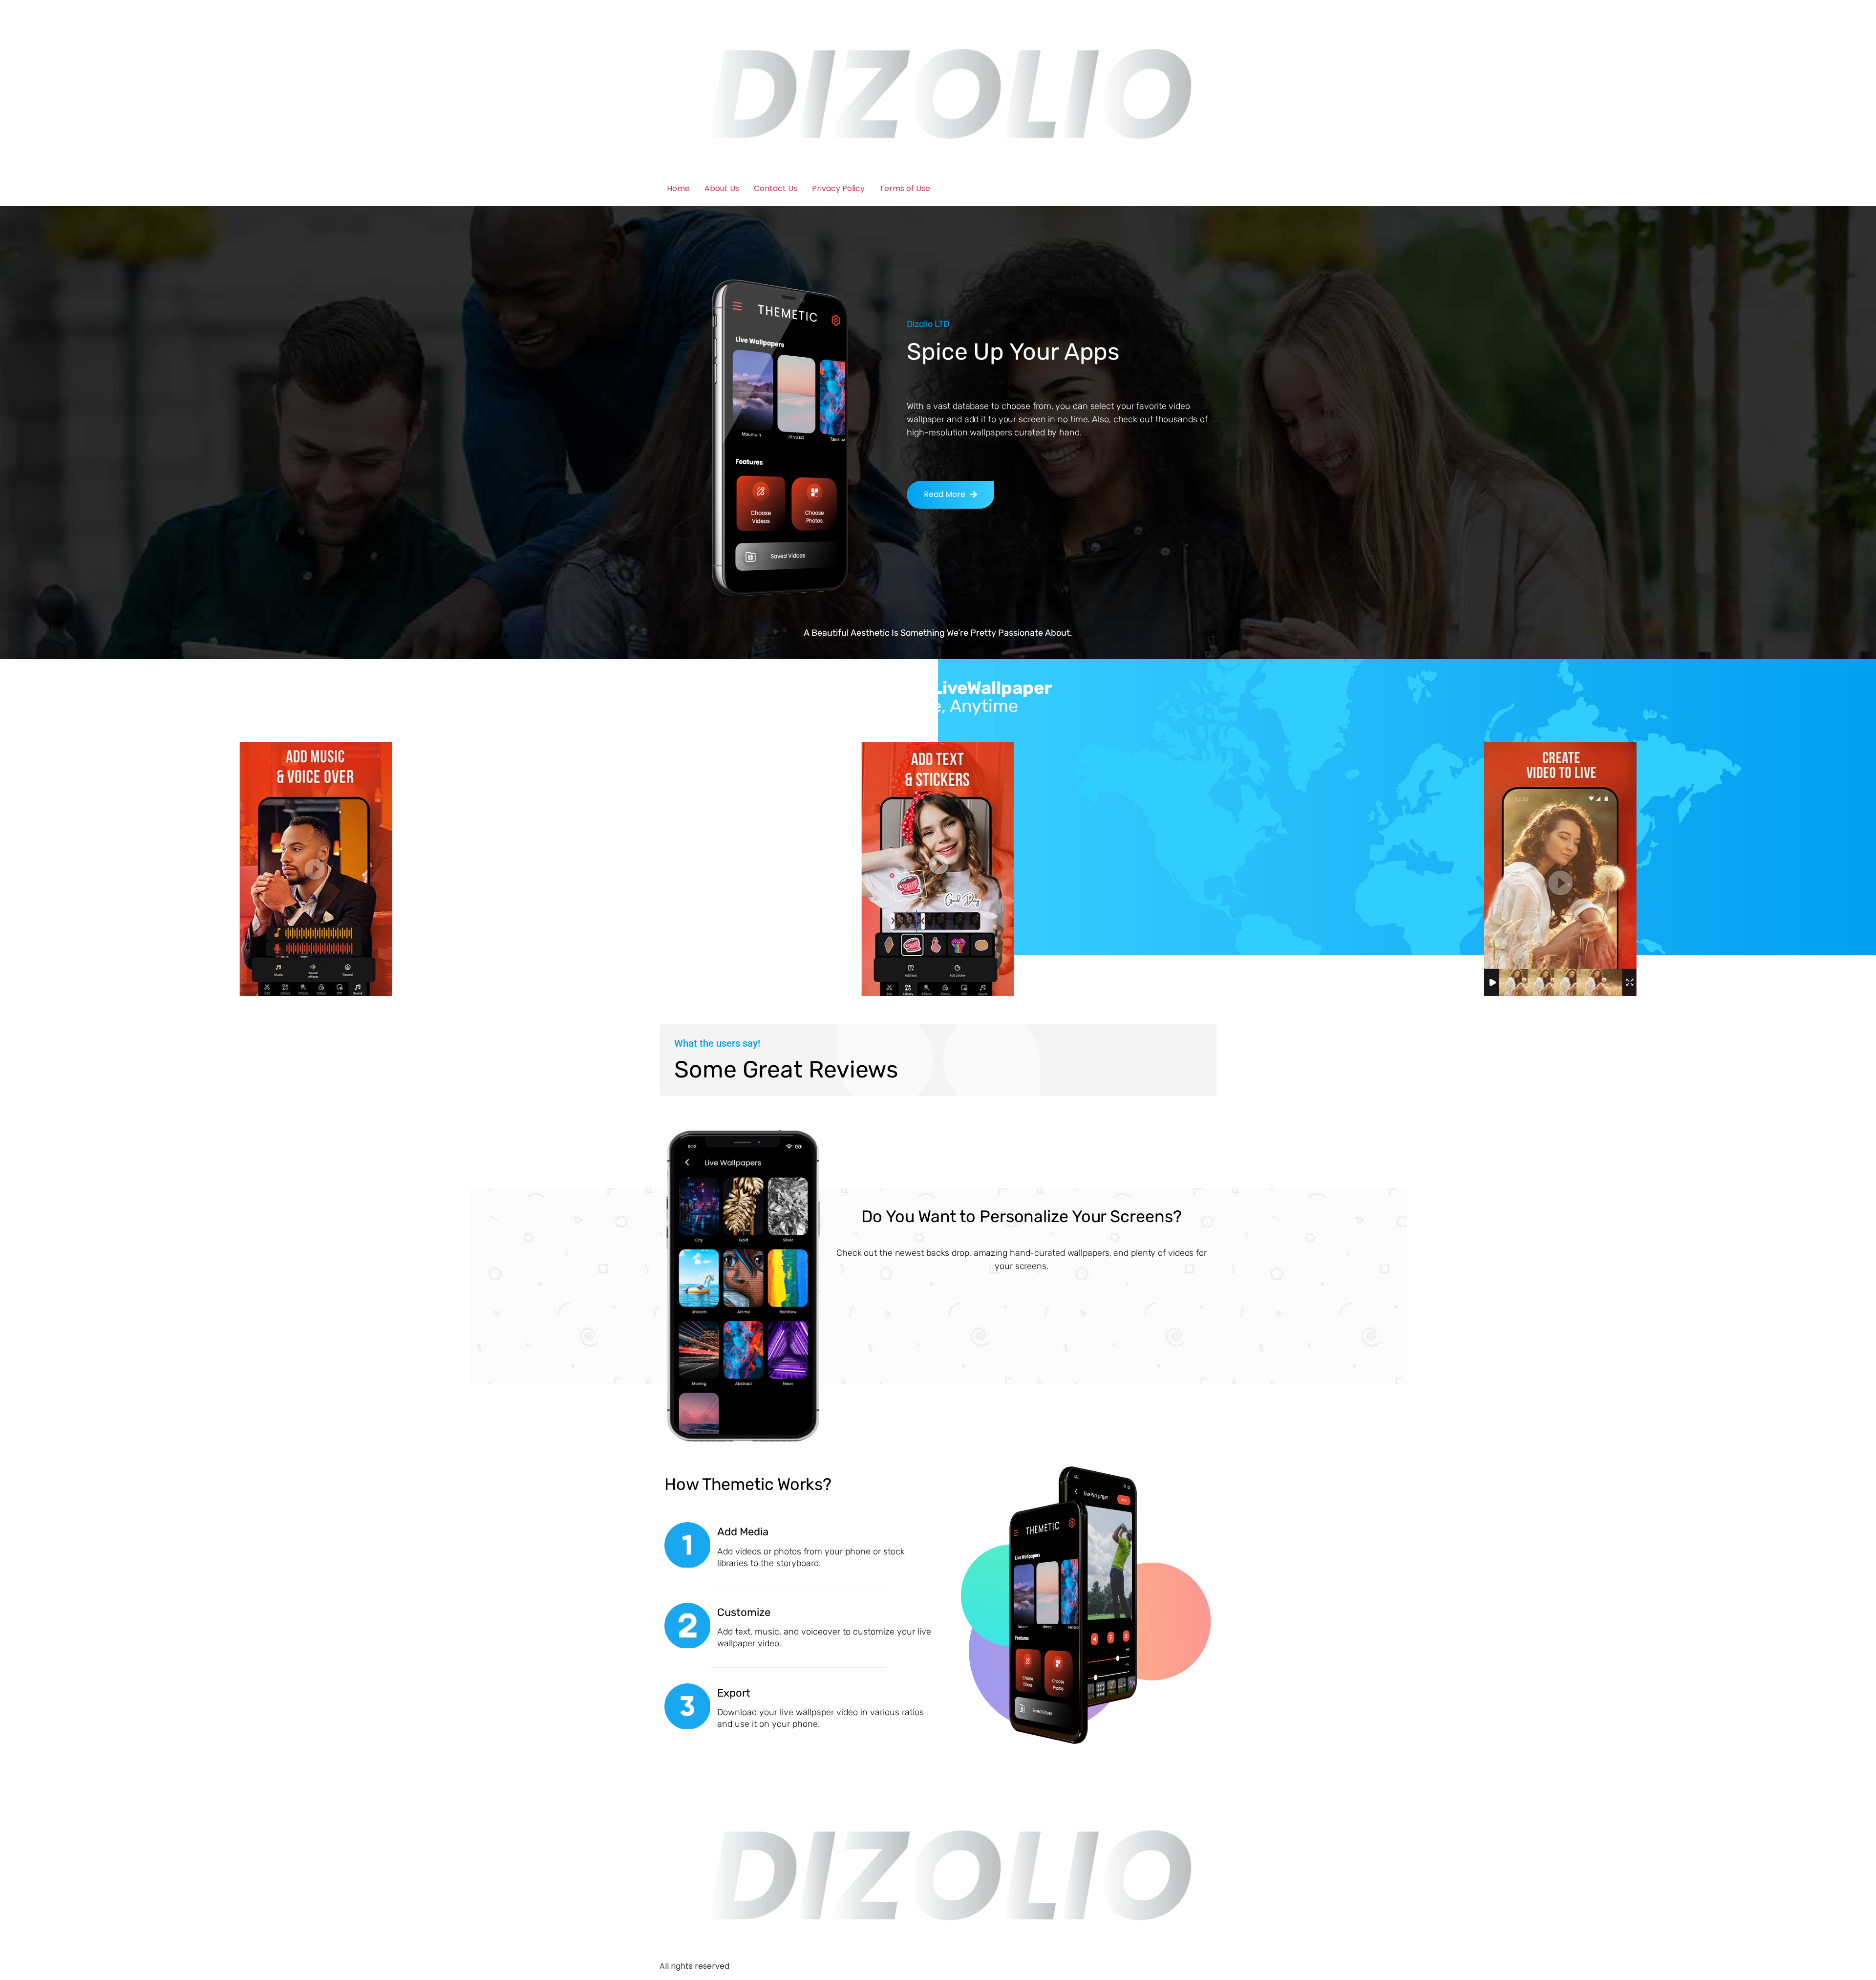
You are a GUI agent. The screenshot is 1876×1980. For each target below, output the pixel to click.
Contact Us (776, 188)
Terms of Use (905, 188)
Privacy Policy (838, 188)
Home (678, 188)
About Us (722, 188)
